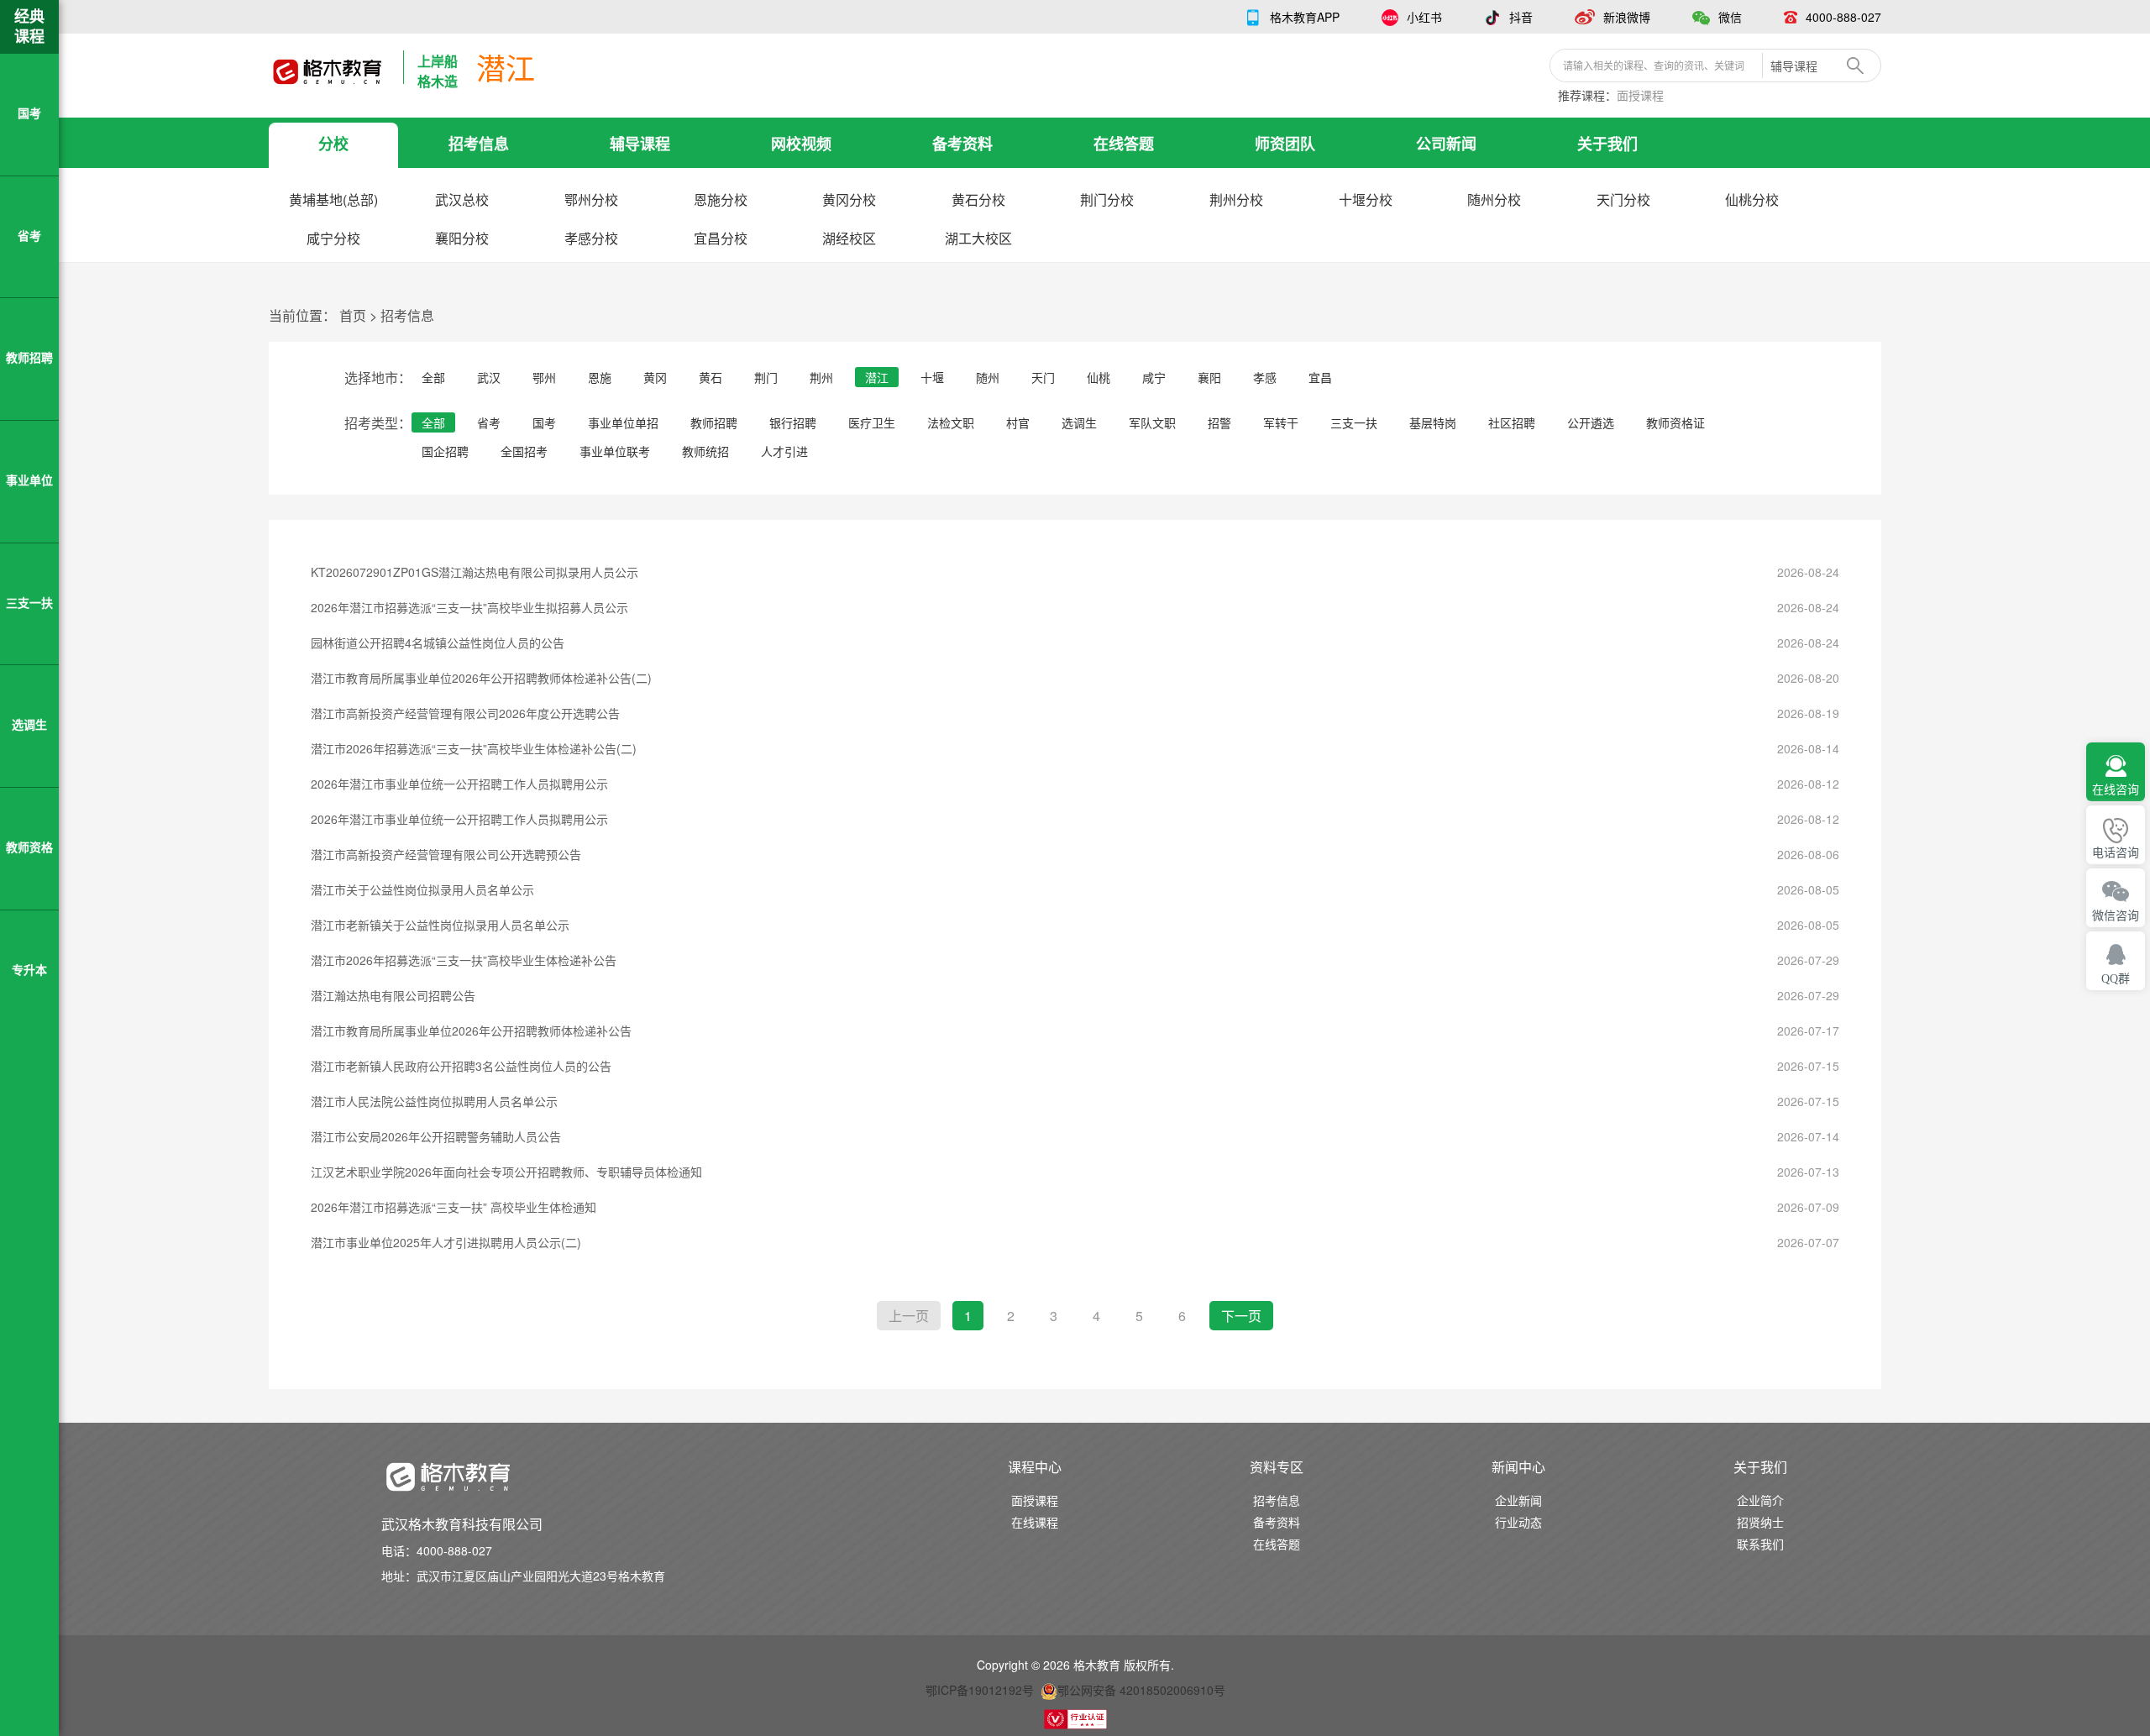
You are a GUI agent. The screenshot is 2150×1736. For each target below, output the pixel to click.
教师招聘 (714, 422)
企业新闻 (1518, 1500)
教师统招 (705, 451)
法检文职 (951, 422)
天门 (1043, 377)
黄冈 (655, 377)
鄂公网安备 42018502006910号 (1141, 1690)
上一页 (909, 1316)
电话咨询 (2116, 853)
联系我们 (1760, 1544)
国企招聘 (445, 451)
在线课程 (1035, 1522)
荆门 (766, 377)
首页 (353, 315)
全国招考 (524, 451)
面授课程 (1640, 95)
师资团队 (1285, 144)
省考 (489, 422)
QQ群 (2116, 979)
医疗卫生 (872, 422)
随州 (988, 377)
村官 (1018, 422)
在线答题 (1124, 144)
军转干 (1281, 422)
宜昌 (1320, 377)
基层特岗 (1433, 422)
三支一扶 (1354, 422)
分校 (333, 144)
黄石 (711, 377)
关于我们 (1607, 144)
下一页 (1241, 1316)
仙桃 (1099, 377)
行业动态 (1518, 1522)
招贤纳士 (1760, 1522)
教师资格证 (1675, 422)
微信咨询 (2116, 916)
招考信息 (479, 144)
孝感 (1265, 377)
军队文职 (1152, 422)
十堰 (932, 377)
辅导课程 (640, 144)
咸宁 (1154, 377)
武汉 (489, 377)
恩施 (600, 377)
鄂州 (544, 377)
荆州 (821, 377)
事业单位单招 (623, 422)
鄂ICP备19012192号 (980, 1690)
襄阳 (1209, 377)
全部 (433, 377)
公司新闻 (1446, 144)
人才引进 (784, 451)
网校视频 (801, 144)
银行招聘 (793, 422)
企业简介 (1760, 1500)
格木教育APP (1305, 17)
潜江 (877, 377)
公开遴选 (1591, 422)
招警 (1219, 422)
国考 (544, 422)
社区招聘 (1512, 422)
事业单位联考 (615, 451)
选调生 (1079, 422)
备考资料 (962, 144)
